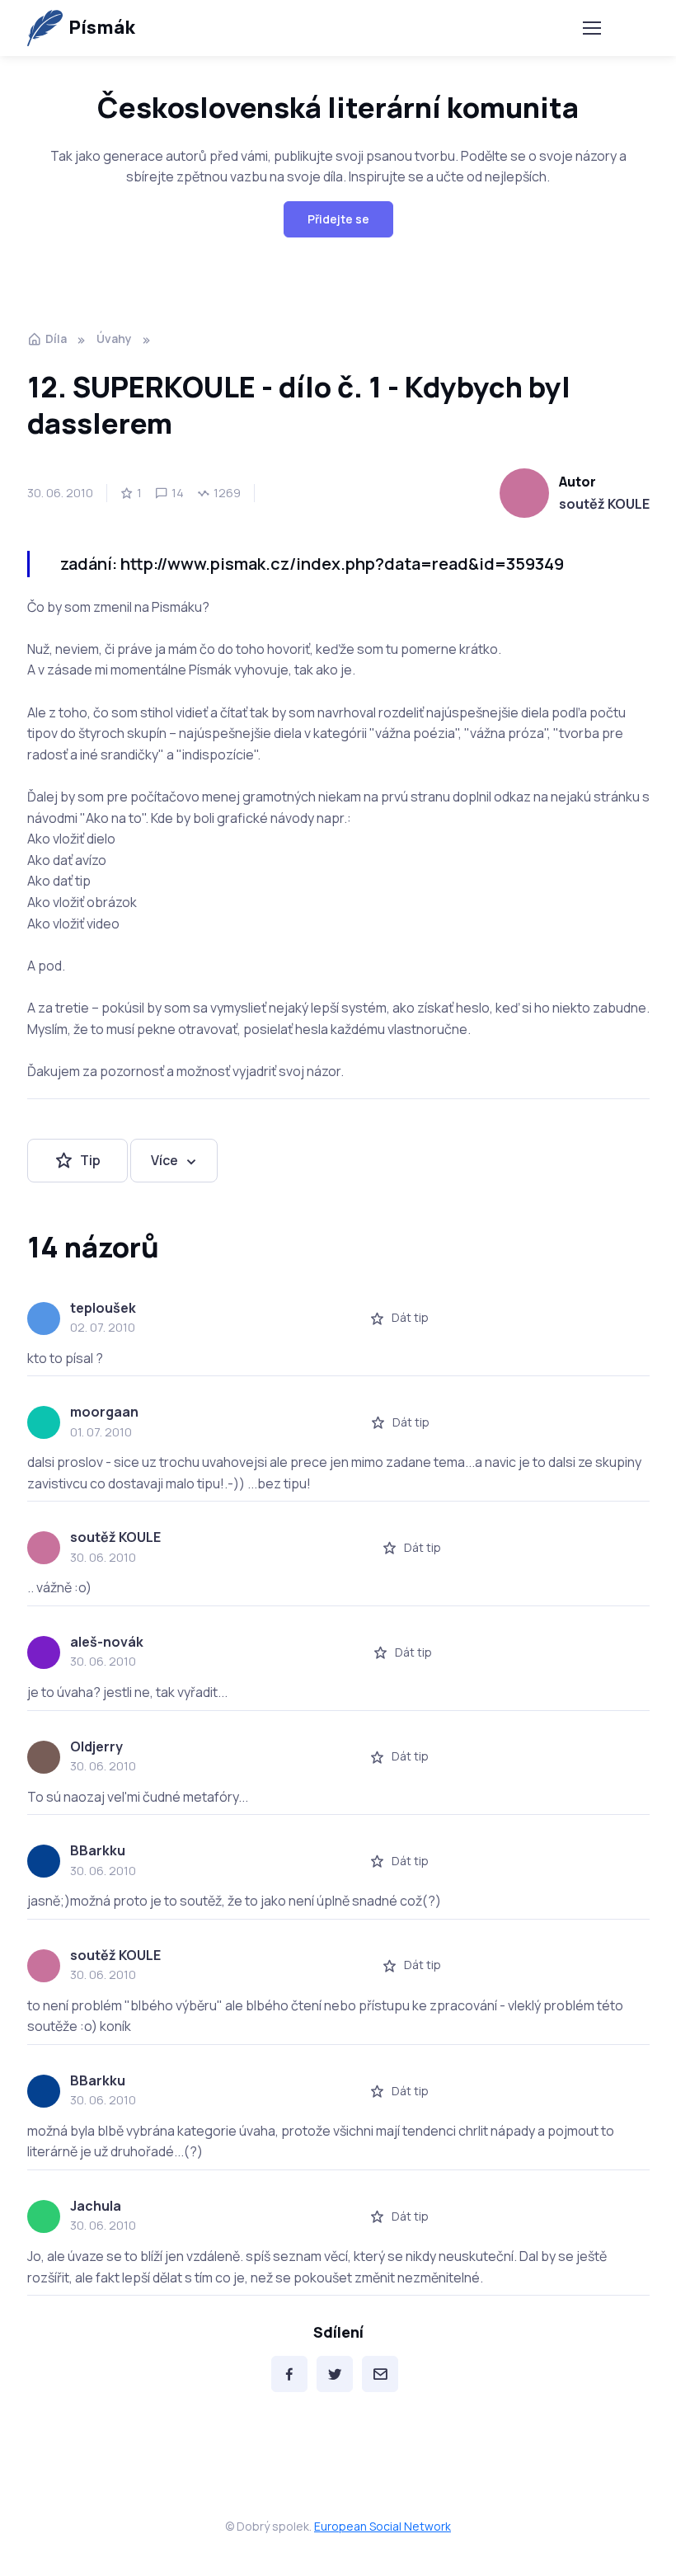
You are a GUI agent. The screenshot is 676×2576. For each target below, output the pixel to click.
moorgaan (104, 1412)
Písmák (102, 27)
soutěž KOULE (604, 504)
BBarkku (98, 1850)
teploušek (103, 1308)
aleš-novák (107, 1642)
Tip (90, 1160)
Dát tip (410, 1317)
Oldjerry (96, 1746)
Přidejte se (338, 219)
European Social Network (383, 2526)
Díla (56, 338)
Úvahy (114, 338)
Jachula (96, 2206)
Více (164, 1160)
